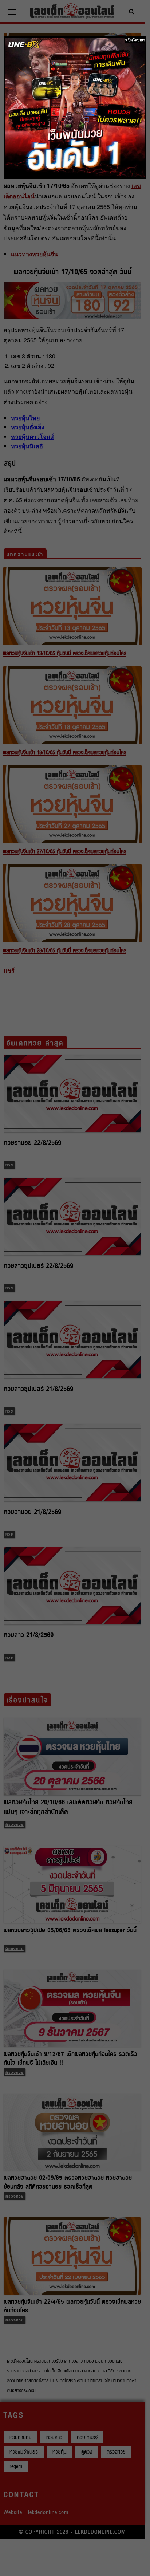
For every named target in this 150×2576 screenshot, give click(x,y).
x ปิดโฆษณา (135, 40)
